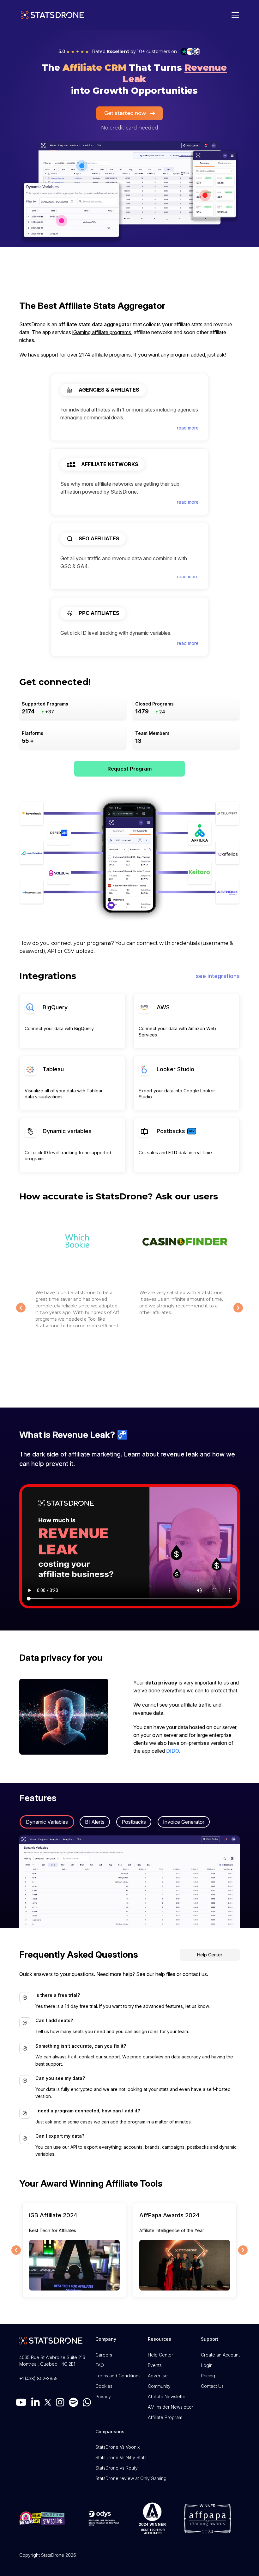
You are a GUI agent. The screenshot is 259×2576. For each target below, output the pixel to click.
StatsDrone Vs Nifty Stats (121, 2457)
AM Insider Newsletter (171, 2407)
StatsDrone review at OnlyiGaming (131, 2478)
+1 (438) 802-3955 (38, 2378)
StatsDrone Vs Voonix (117, 2447)
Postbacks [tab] (134, 1822)
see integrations (218, 976)
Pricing (208, 2376)
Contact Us (212, 2386)
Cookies (104, 2386)
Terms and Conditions (118, 2376)
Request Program (129, 769)
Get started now (125, 113)
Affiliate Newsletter (167, 2396)
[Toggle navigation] (234, 15)
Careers (104, 2355)
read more (188, 428)
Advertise (158, 2376)
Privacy (103, 2396)
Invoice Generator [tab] (184, 1822)
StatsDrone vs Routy (117, 2468)
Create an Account (220, 2355)
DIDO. (173, 1751)
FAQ (100, 2365)
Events (155, 2365)
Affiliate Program (165, 2417)
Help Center (210, 1955)
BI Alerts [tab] (95, 1822)
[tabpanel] (129, 1882)
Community (159, 2386)
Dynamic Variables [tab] (47, 1822)
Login (207, 2365)
